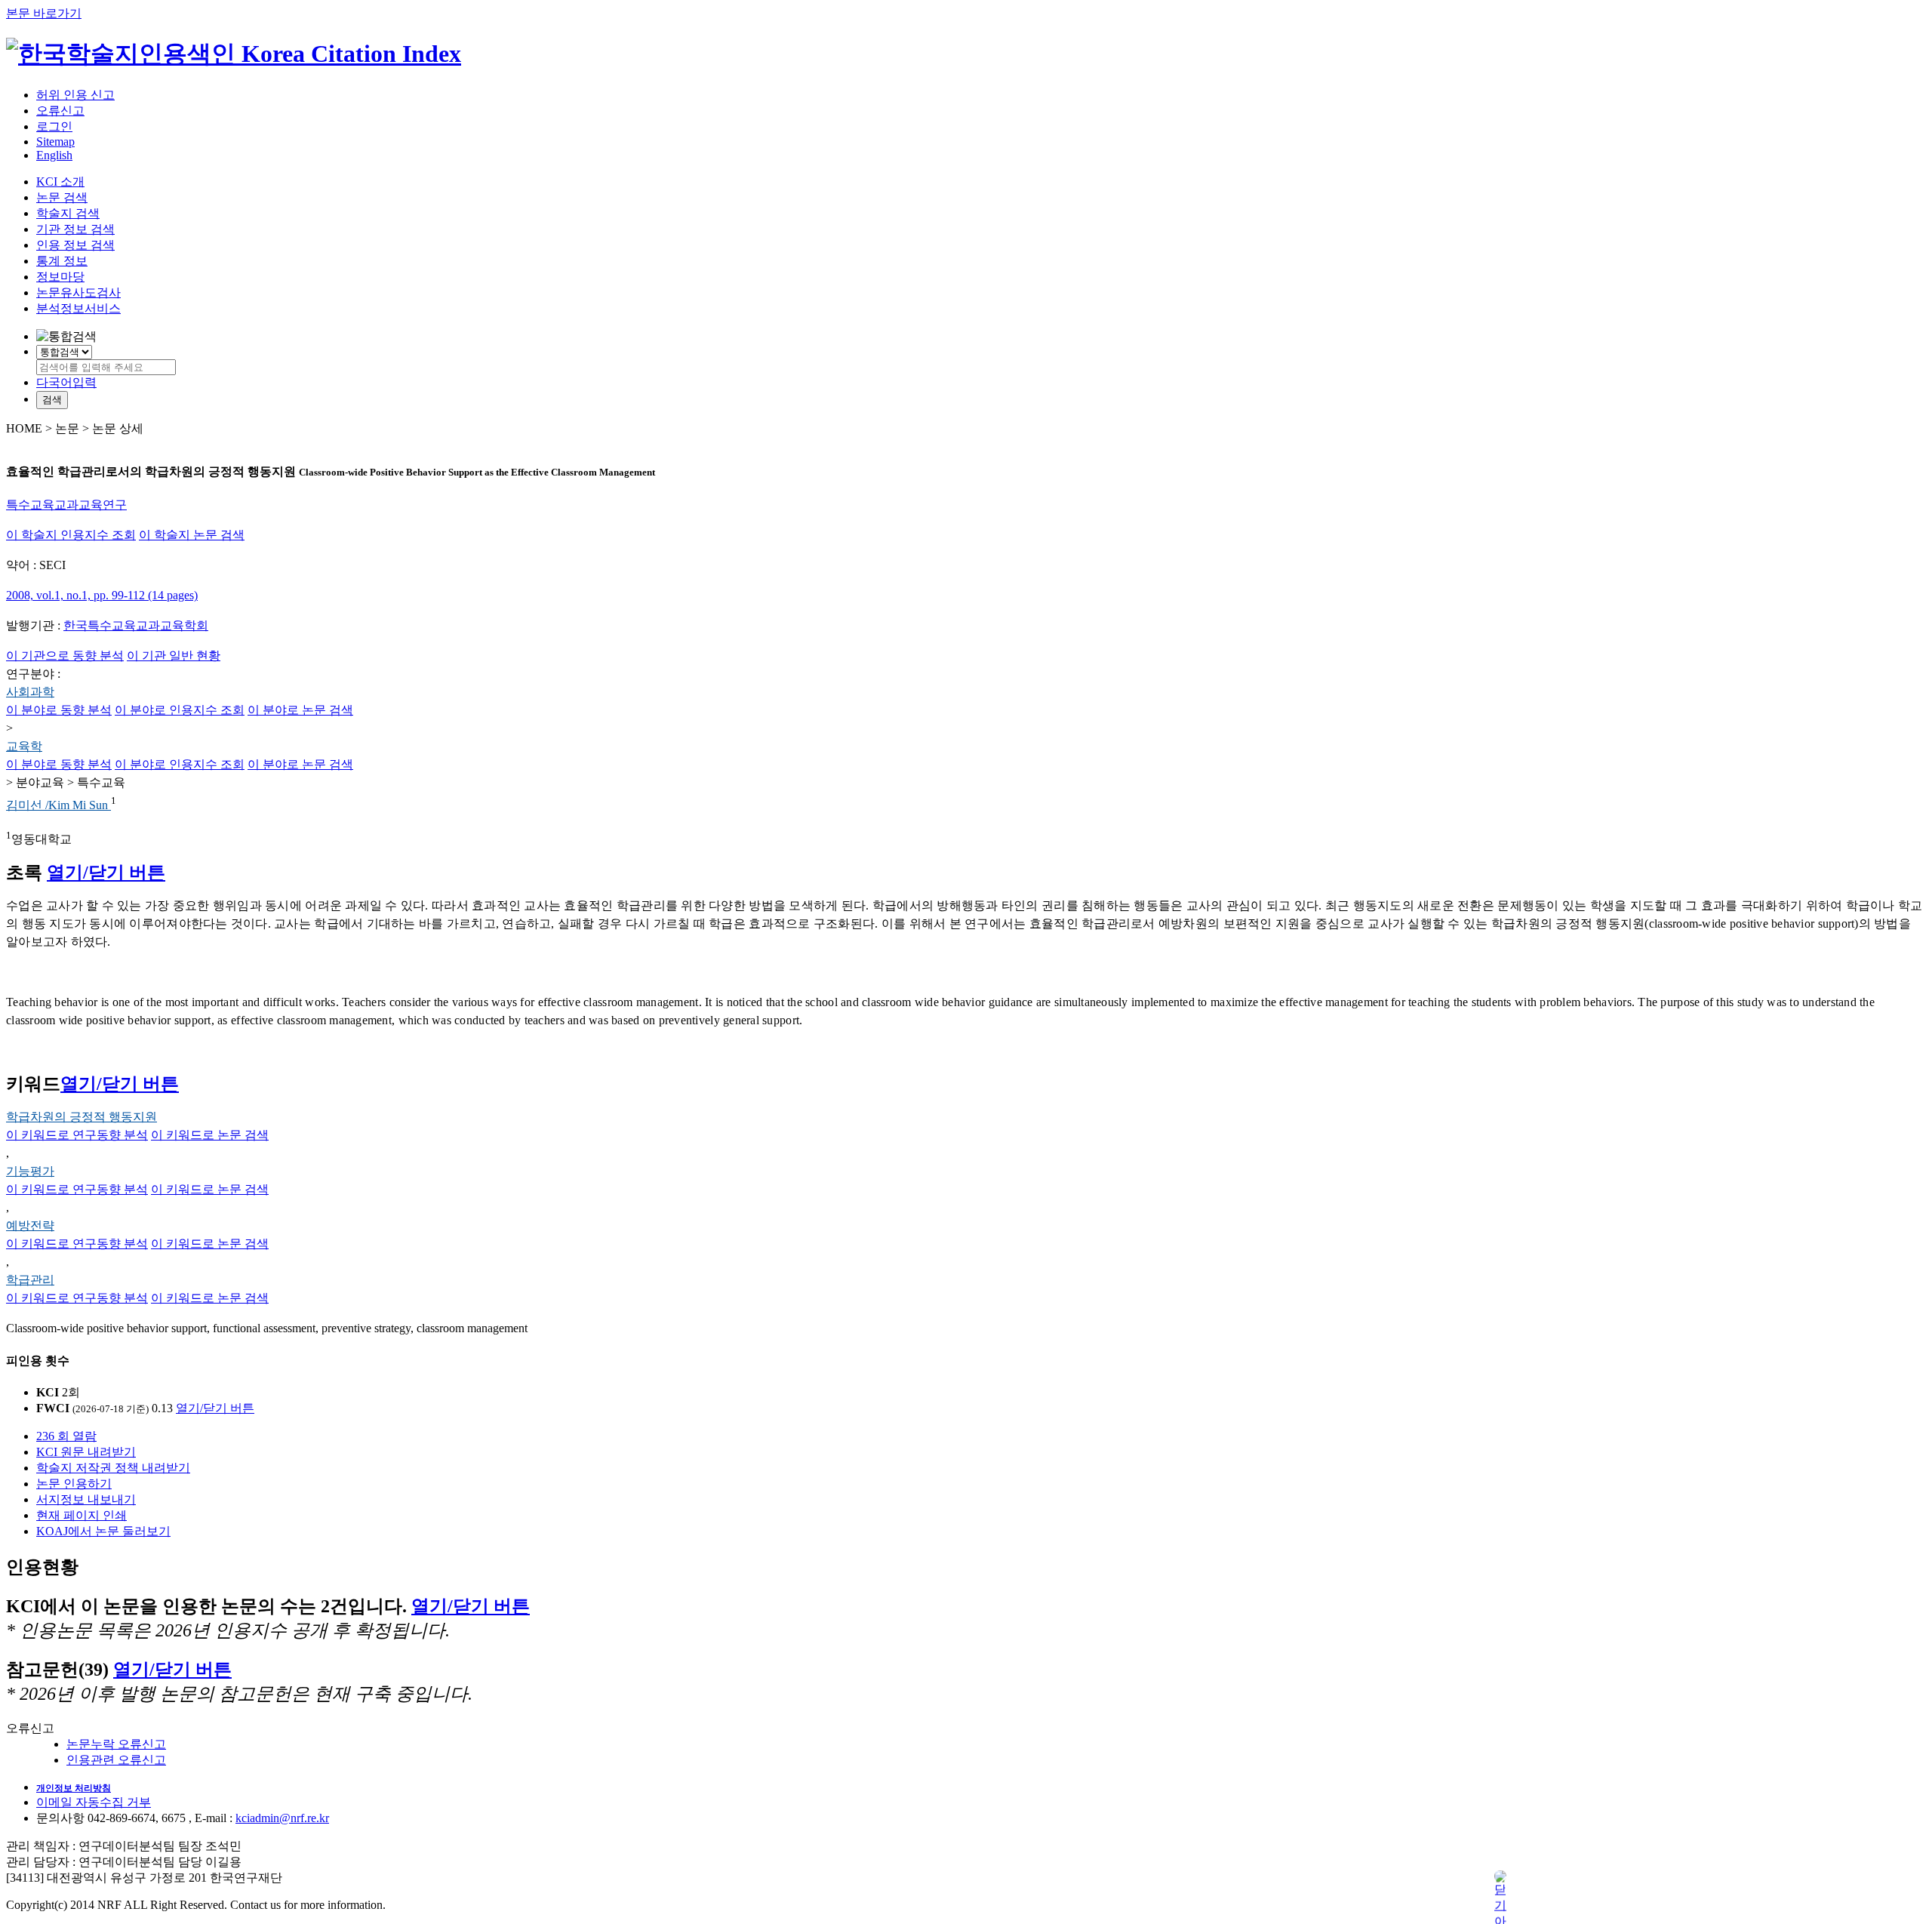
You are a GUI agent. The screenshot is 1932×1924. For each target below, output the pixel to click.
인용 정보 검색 (75, 245)
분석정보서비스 (78, 308)
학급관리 (30, 1280)
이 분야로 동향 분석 (59, 710)
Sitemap (55, 142)
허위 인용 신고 (75, 95)
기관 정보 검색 (75, 229)
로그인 (54, 126)
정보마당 (60, 277)
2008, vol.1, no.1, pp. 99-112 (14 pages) (102, 595)
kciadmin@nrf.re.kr (282, 1818)
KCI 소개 (60, 182)
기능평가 (30, 1171)
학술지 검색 (68, 213)
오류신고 (60, 111)
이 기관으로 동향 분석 (65, 656)
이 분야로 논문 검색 (300, 710)
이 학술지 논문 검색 (192, 535)
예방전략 (30, 1225)
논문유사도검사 (78, 292)
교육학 (24, 746)
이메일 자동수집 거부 (94, 1802)
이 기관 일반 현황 (174, 656)
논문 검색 (62, 197)
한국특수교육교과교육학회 (136, 625)
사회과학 (30, 692)
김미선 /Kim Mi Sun (58, 805)
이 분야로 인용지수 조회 (180, 710)
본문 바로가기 (44, 13)
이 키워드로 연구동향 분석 (77, 1135)
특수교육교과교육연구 (66, 505)
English (54, 155)
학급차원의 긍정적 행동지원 (82, 1117)
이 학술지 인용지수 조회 (71, 535)
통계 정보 (62, 261)
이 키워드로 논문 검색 (210, 1135)
